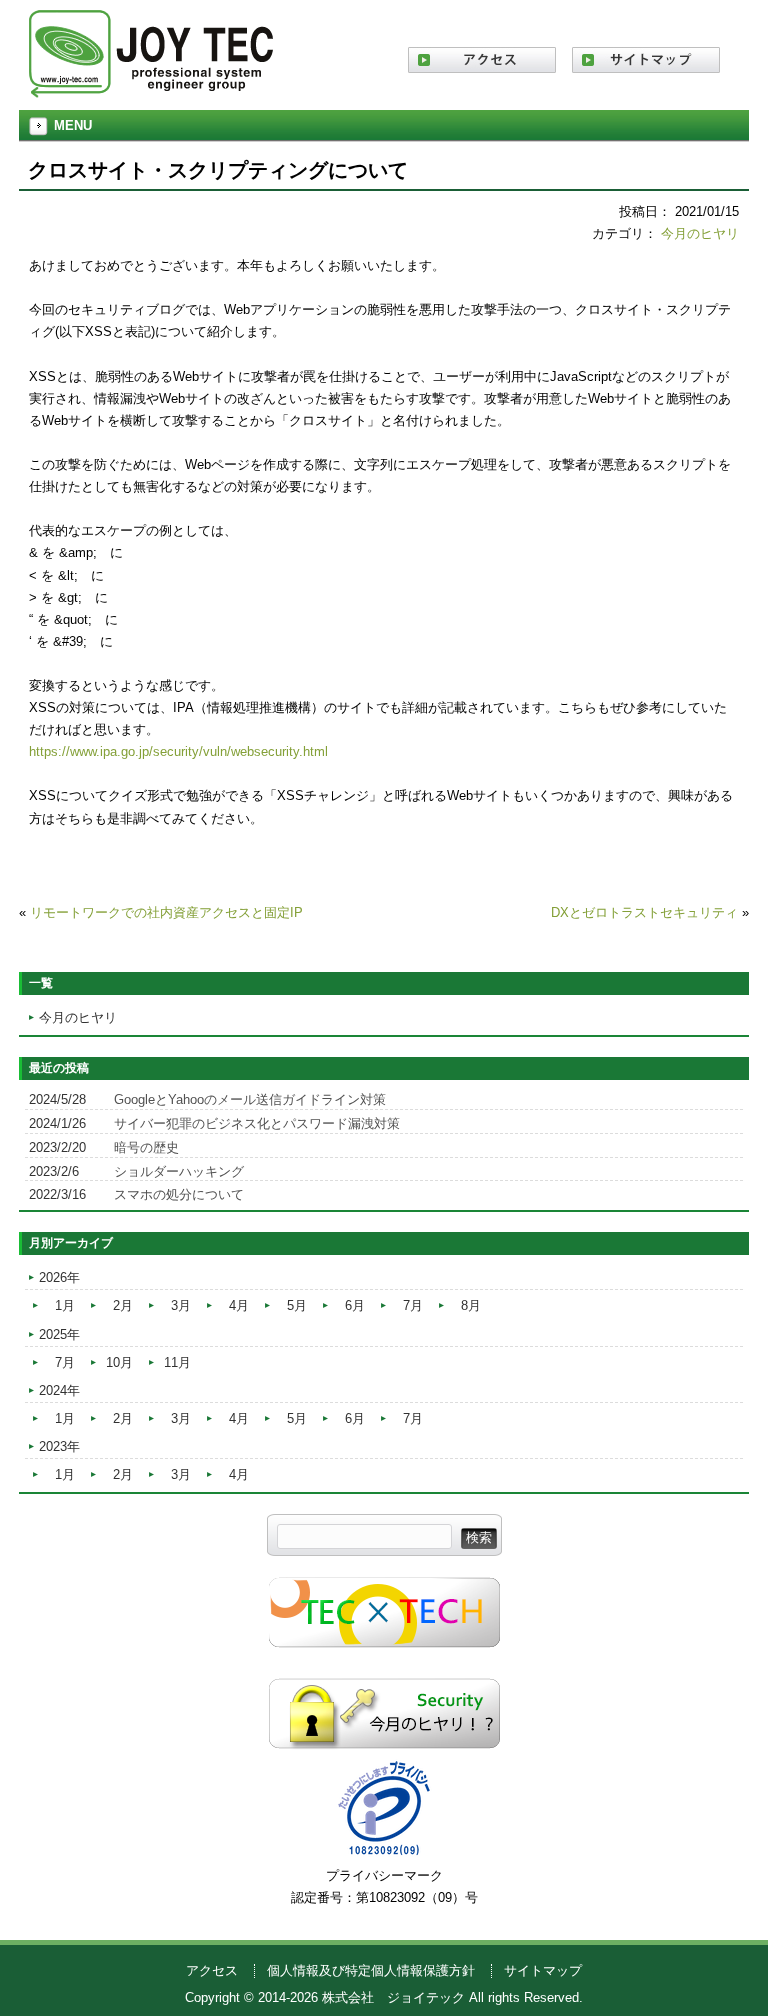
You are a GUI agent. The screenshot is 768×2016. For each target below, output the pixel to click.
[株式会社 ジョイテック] (151, 90)
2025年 (59, 1334)
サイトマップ (543, 1970)
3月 (181, 1305)
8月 (471, 1305)
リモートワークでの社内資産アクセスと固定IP (166, 912)
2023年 (59, 1446)
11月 (177, 1362)
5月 (297, 1305)
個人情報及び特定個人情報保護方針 (371, 1970)
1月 (65, 1305)
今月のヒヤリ (700, 233)
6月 (355, 1305)
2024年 (59, 1390)
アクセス (212, 1970)
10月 (119, 1362)
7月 (413, 1305)
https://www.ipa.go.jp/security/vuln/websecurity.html (178, 751)
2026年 (59, 1277)
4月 (239, 1305)
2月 (123, 1305)
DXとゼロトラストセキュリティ (644, 912)
